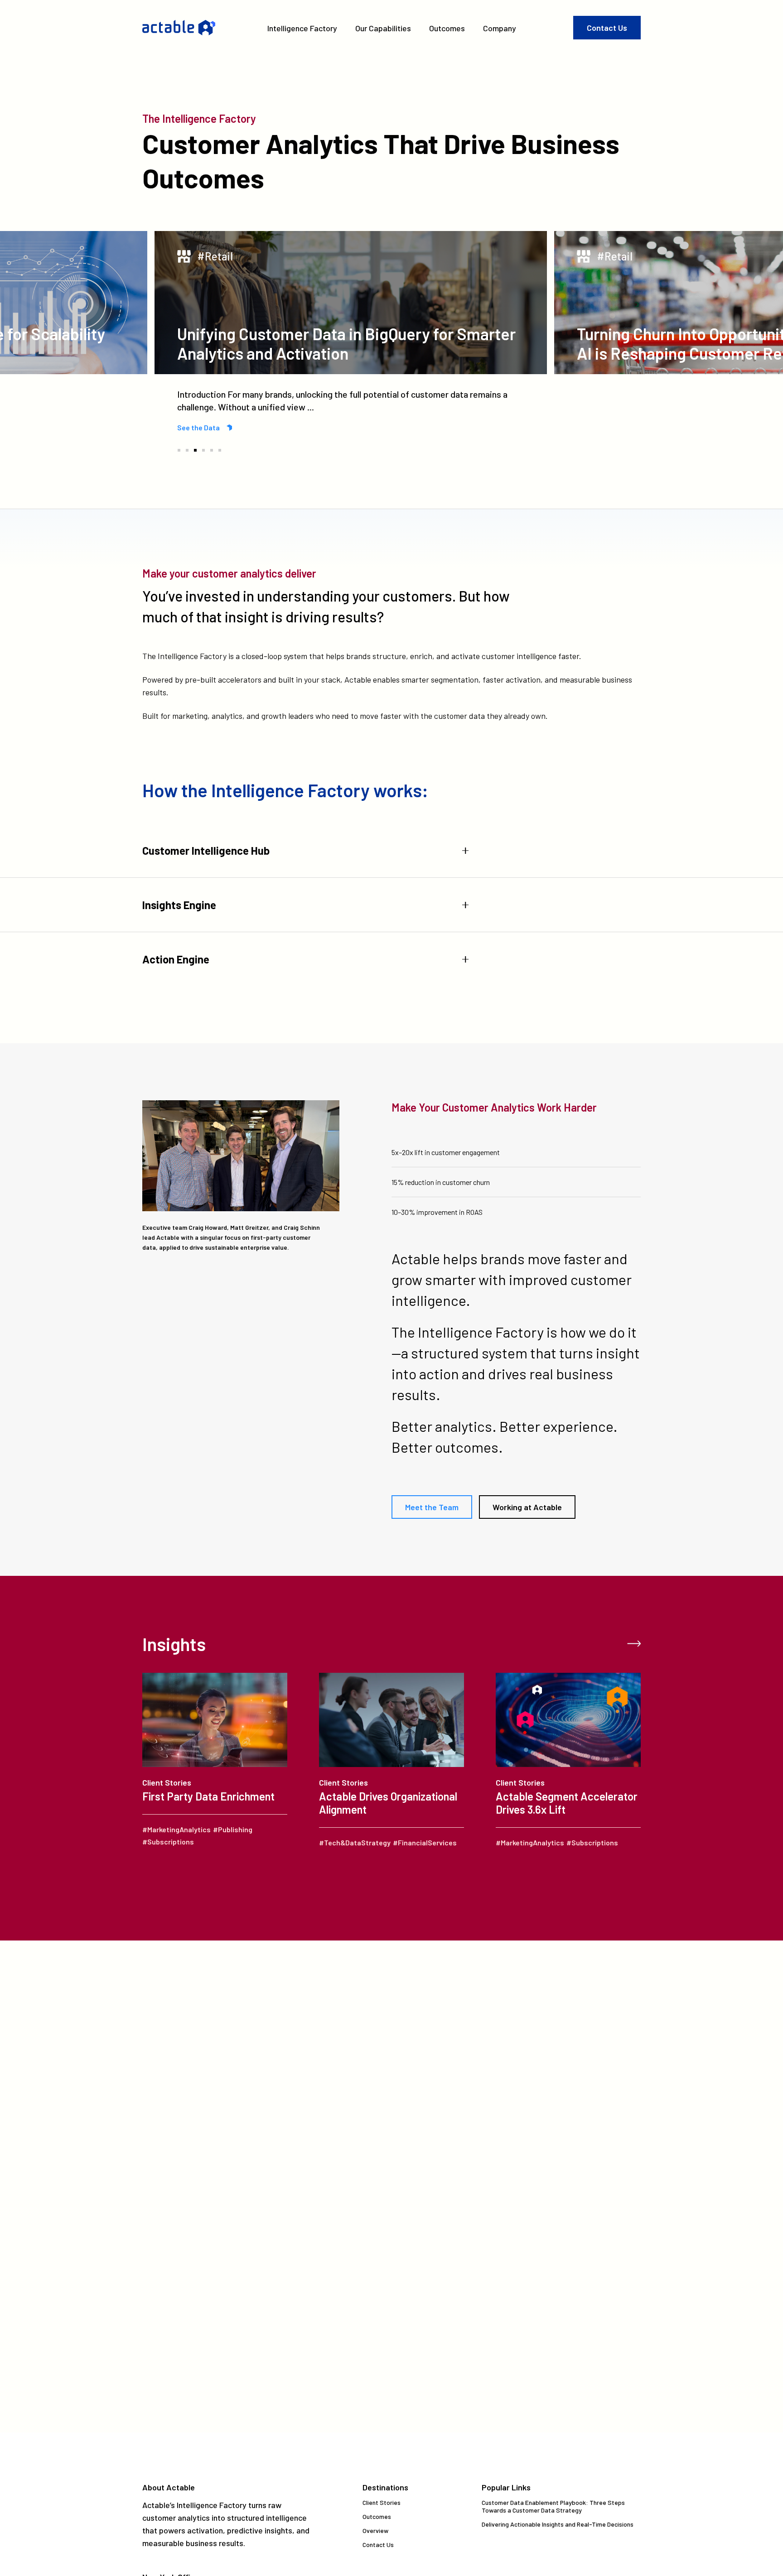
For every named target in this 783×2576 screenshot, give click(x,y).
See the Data (198, 427)
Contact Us (607, 28)
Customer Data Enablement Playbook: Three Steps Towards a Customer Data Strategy (553, 2506)
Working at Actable (527, 1507)
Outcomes (447, 28)
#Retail (215, 256)
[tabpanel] (351, 332)
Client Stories (167, 1782)
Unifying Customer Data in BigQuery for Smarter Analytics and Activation (346, 343)
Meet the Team (432, 1507)
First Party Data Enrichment (208, 1796)
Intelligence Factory (302, 28)
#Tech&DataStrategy (355, 1842)
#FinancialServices (425, 1842)
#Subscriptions (168, 1842)
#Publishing (233, 1829)
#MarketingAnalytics (176, 1829)
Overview (375, 2530)
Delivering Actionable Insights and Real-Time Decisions (558, 2524)
